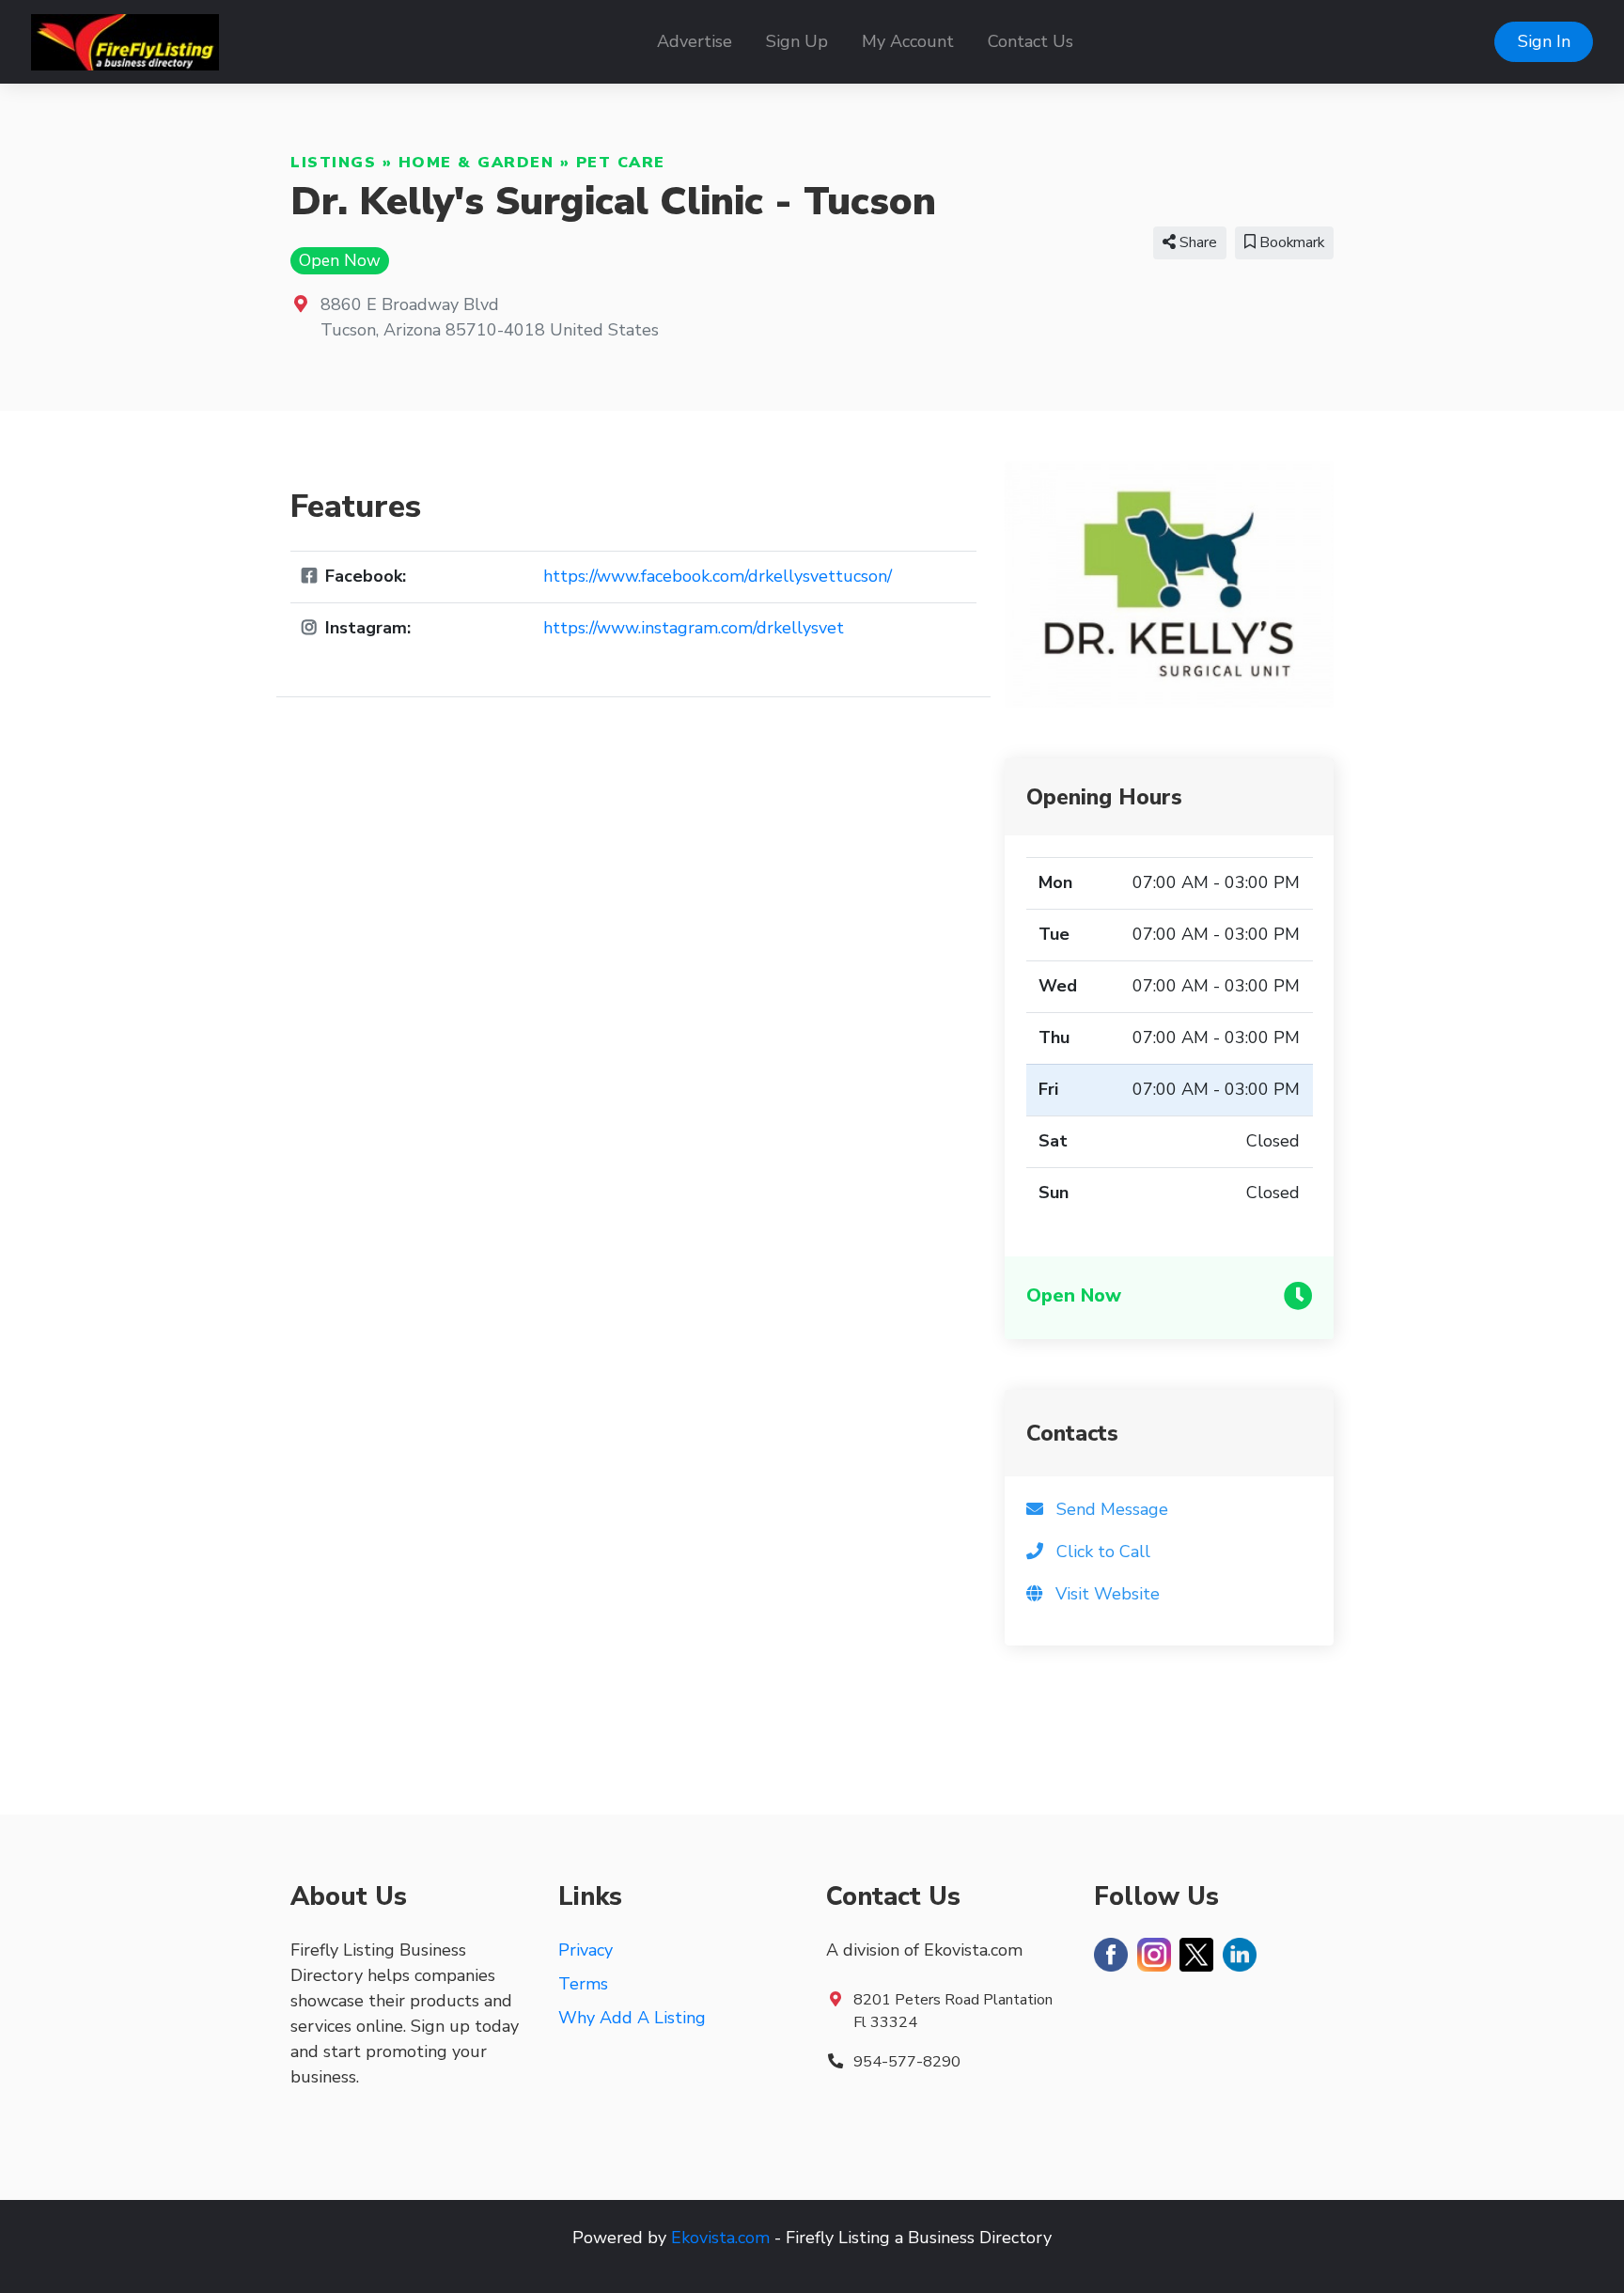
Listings (333, 163)
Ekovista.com (720, 2238)
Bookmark (1290, 242)
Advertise (695, 41)
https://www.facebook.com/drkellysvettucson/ (718, 576)
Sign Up (797, 41)
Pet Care (621, 163)
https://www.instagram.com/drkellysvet (694, 628)
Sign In (1544, 41)
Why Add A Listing (632, 2018)
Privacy (586, 1950)
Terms (583, 1984)
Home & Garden (476, 163)
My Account (908, 41)
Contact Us (1031, 41)
